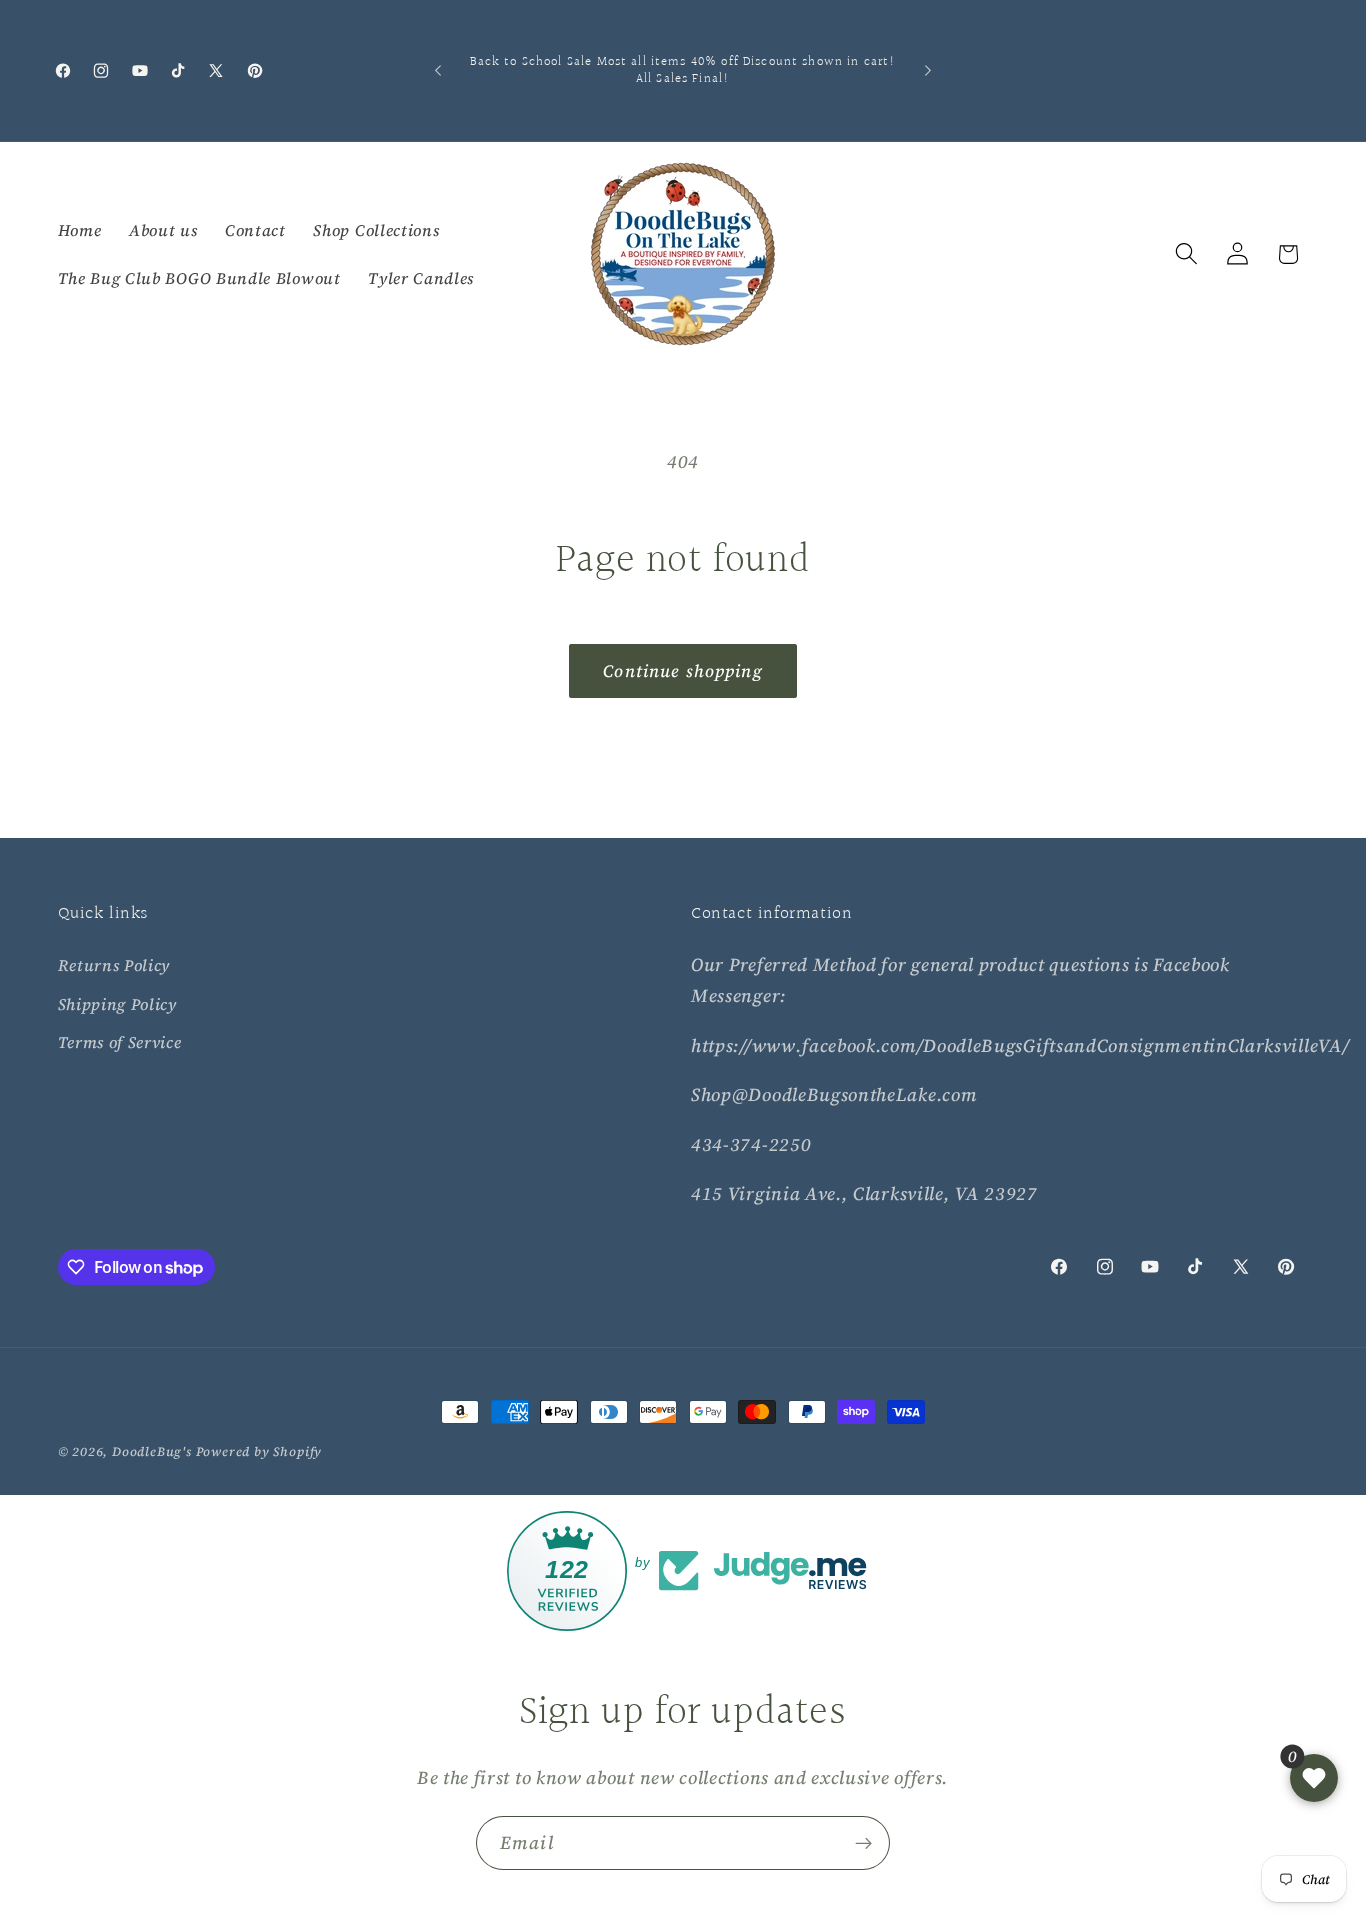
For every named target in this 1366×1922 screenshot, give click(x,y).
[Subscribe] (863, 1843)
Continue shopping (683, 671)
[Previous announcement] (438, 71)
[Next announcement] (928, 71)
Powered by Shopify (259, 1451)
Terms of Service (120, 1042)
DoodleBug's (152, 1451)
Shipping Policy (117, 1004)
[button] (1186, 254)
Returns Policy (114, 965)
